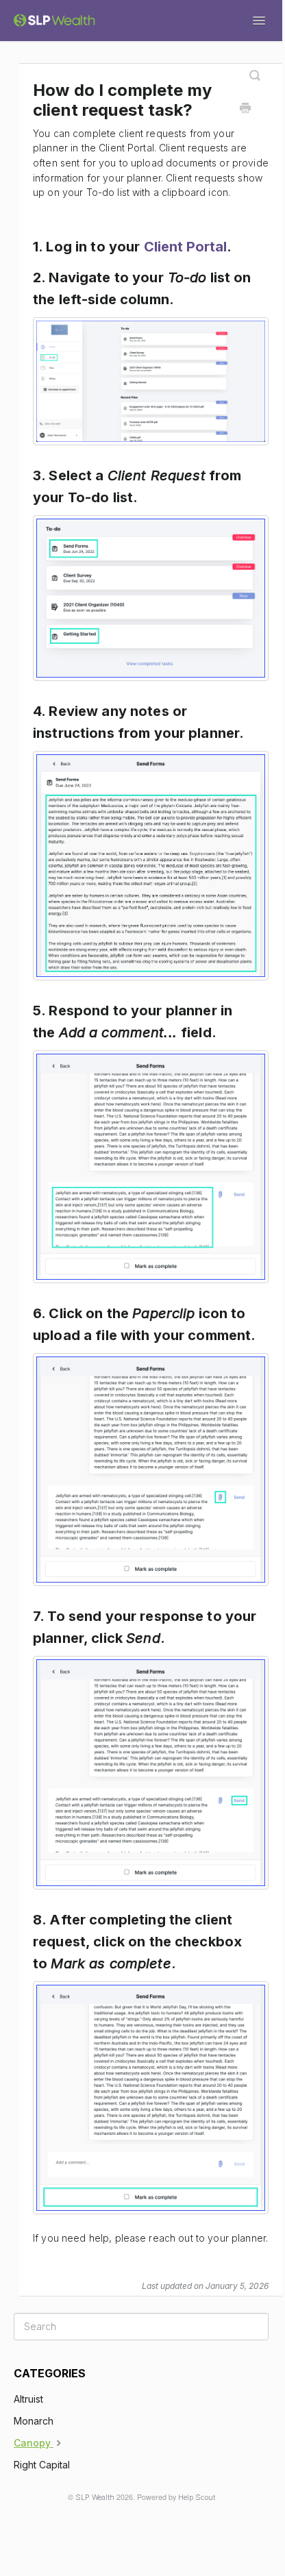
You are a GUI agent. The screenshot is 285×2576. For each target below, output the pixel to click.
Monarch (34, 2421)
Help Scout (197, 2498)
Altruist (28, 2399)
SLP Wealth (95, 2498)
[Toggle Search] (255, 70)
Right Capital (42, 2465)
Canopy (34, 2443)
